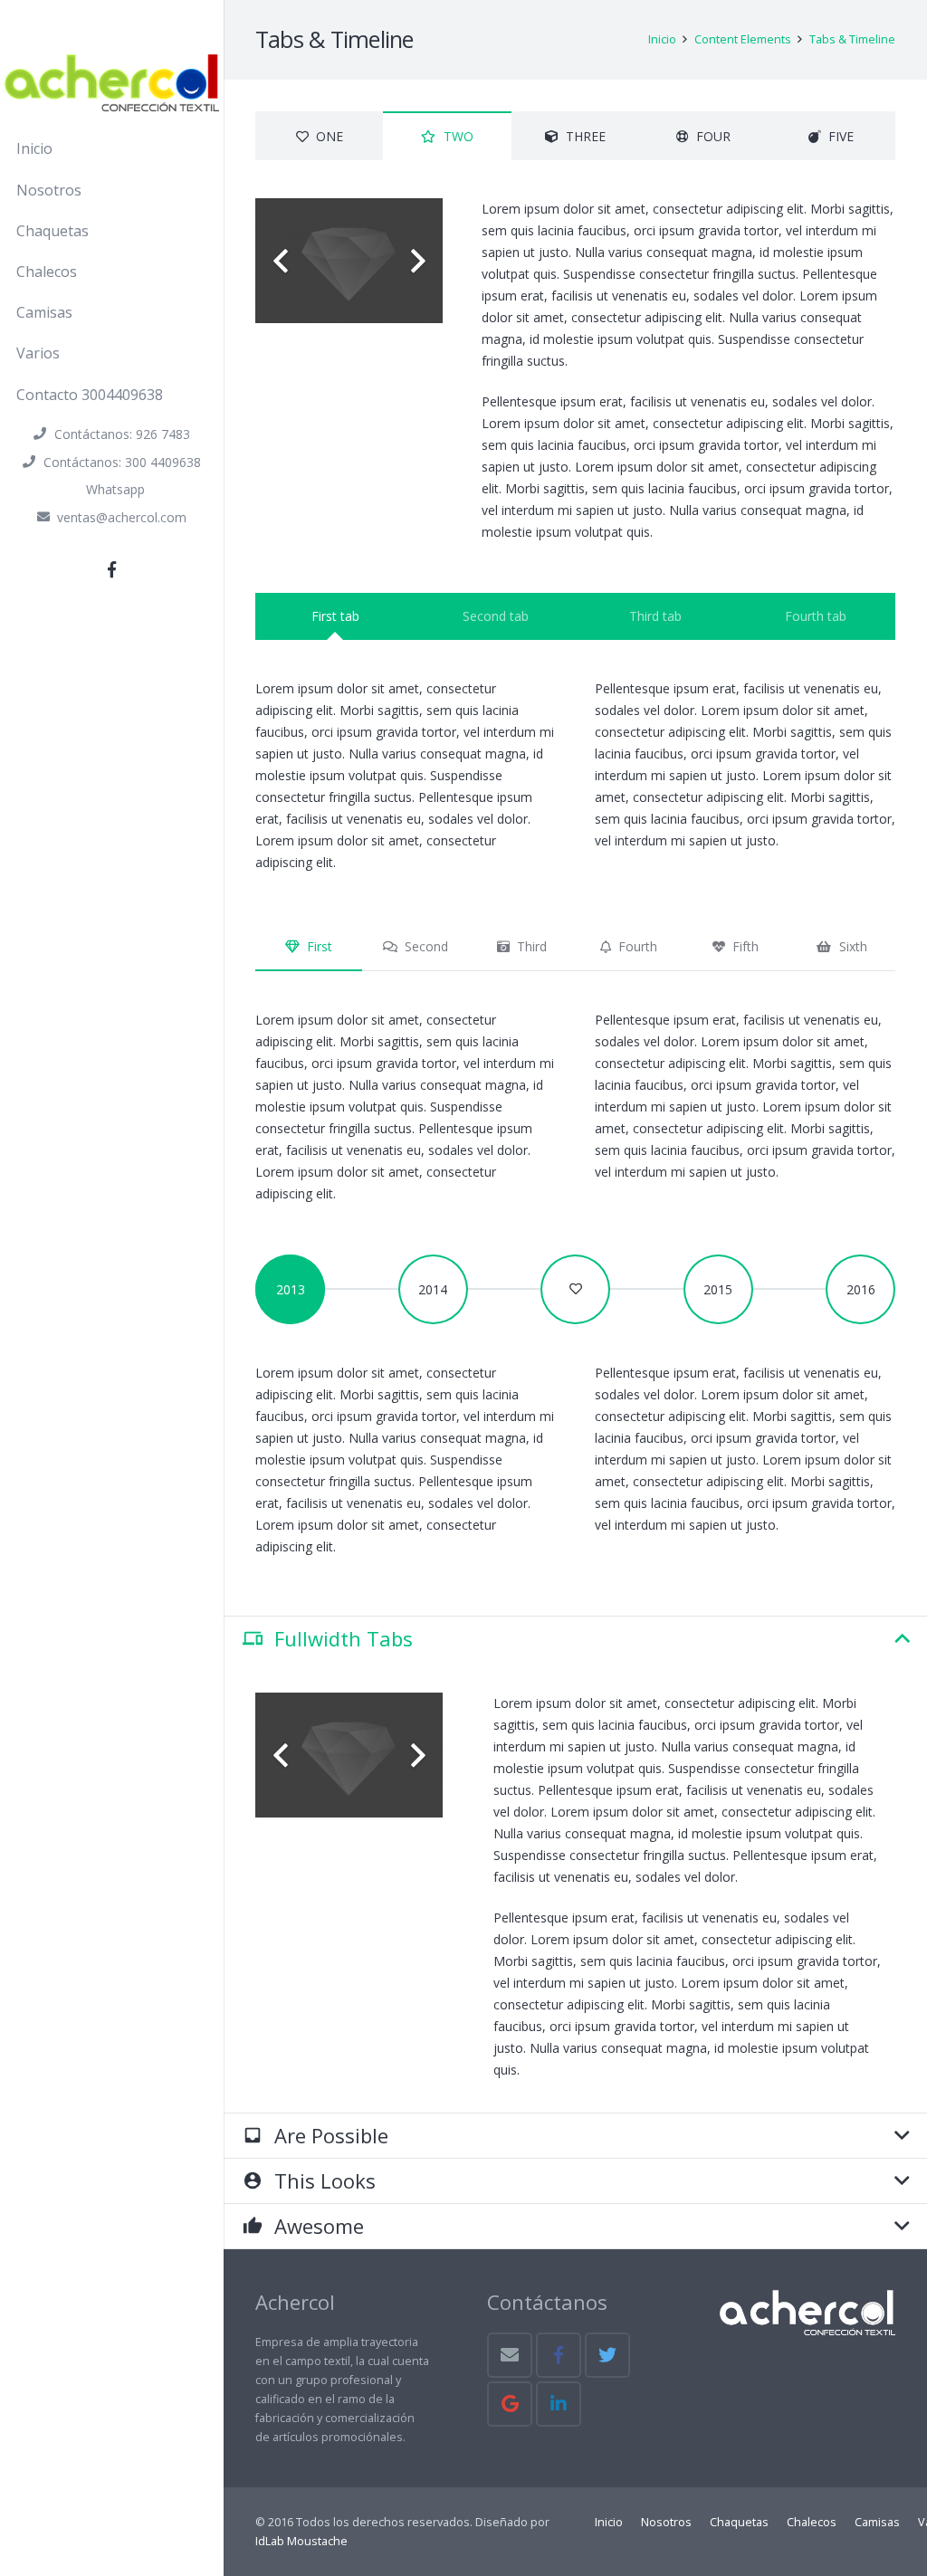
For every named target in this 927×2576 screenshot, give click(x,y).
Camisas (877, 2522)
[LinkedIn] (559, 2404)
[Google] (510, 2404)
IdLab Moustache (301, 2541)
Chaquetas (739, 2522)
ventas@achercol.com (122, 517)
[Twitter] (607, 2355)
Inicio (609, 2522)
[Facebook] (112, 569)
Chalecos (812, 2522)
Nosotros (666, 2522)
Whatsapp (115, 489)
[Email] (510, 2355)
